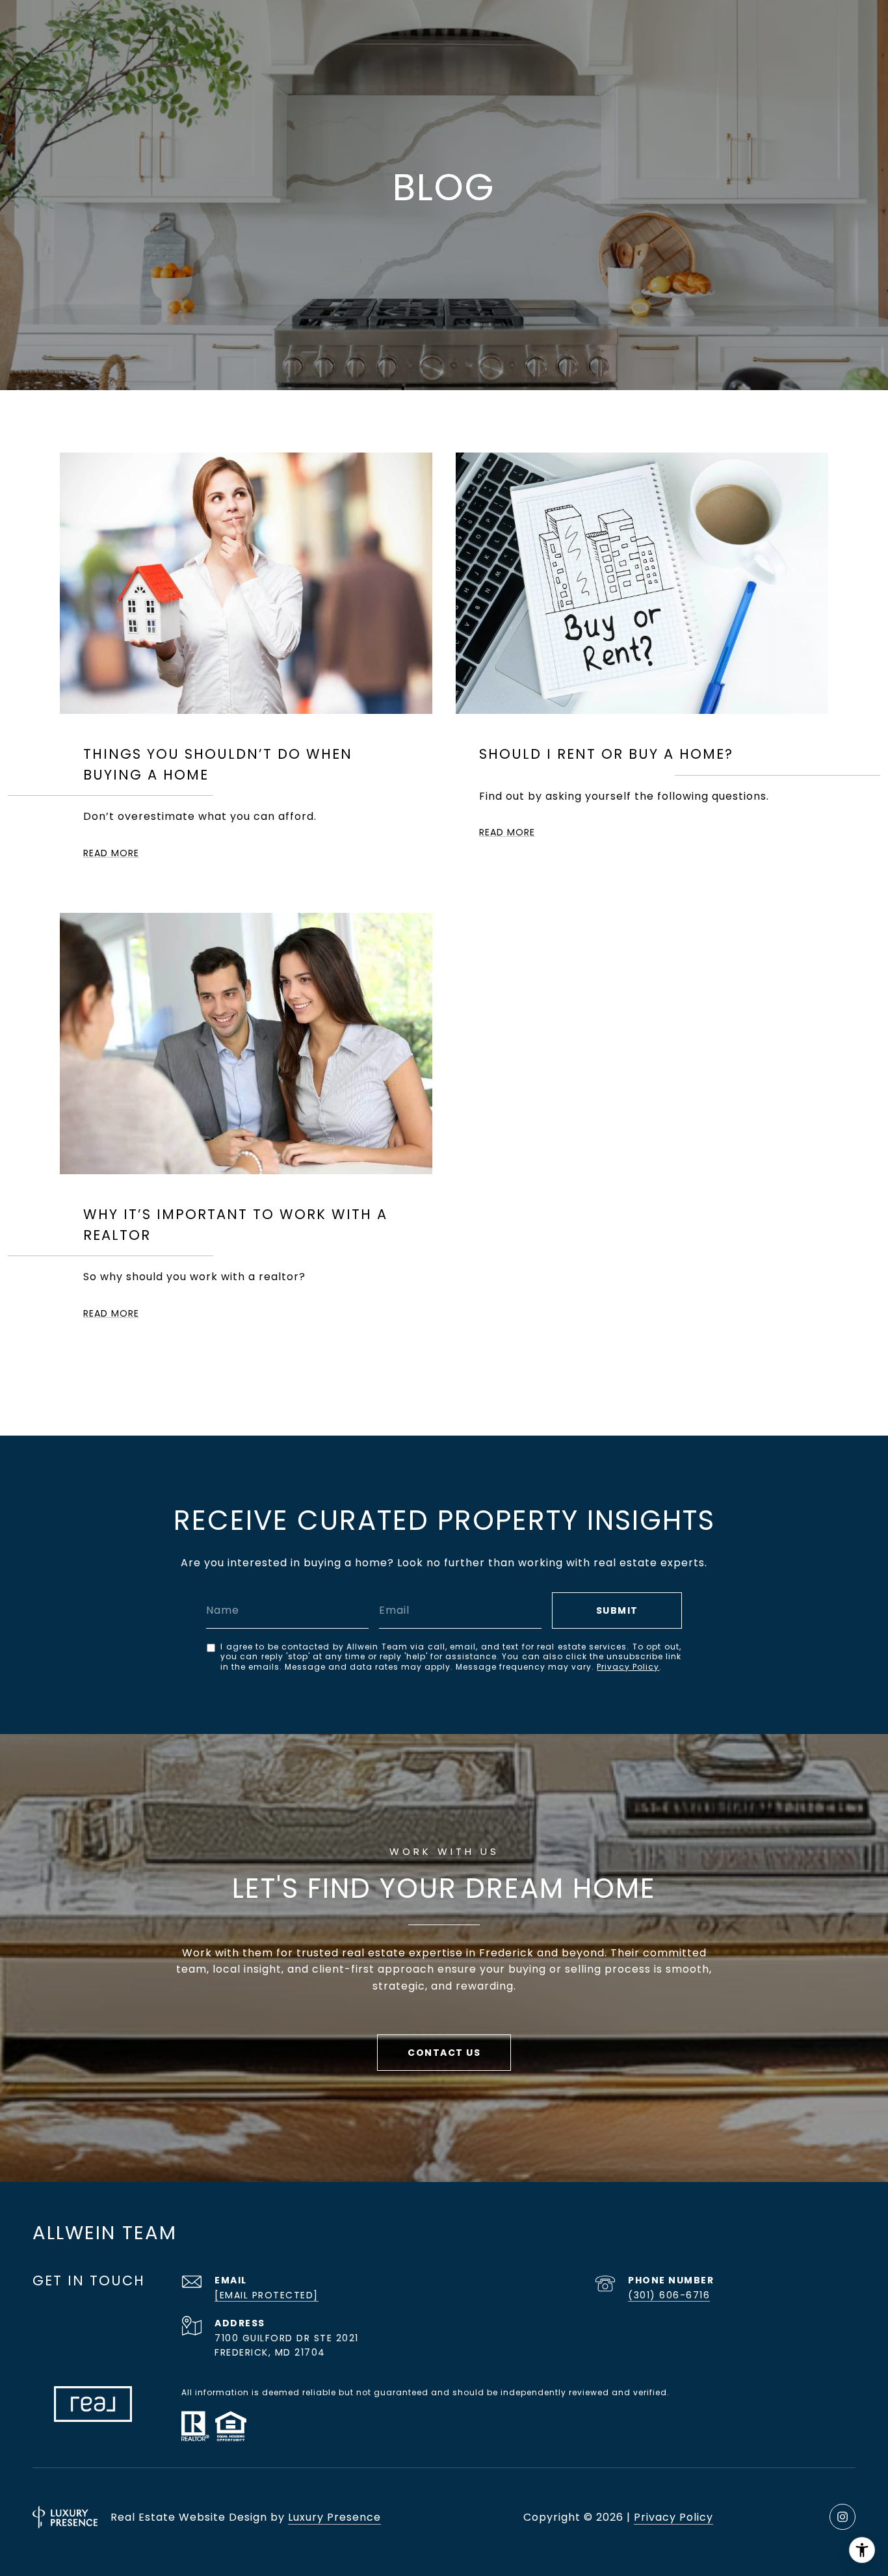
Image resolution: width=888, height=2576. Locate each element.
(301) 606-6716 (669, 2295)
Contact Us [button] (444, 2053)
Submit (617, 1610)
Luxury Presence (334, 2517)
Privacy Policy (628, 1667)
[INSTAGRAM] (842, 2517)
